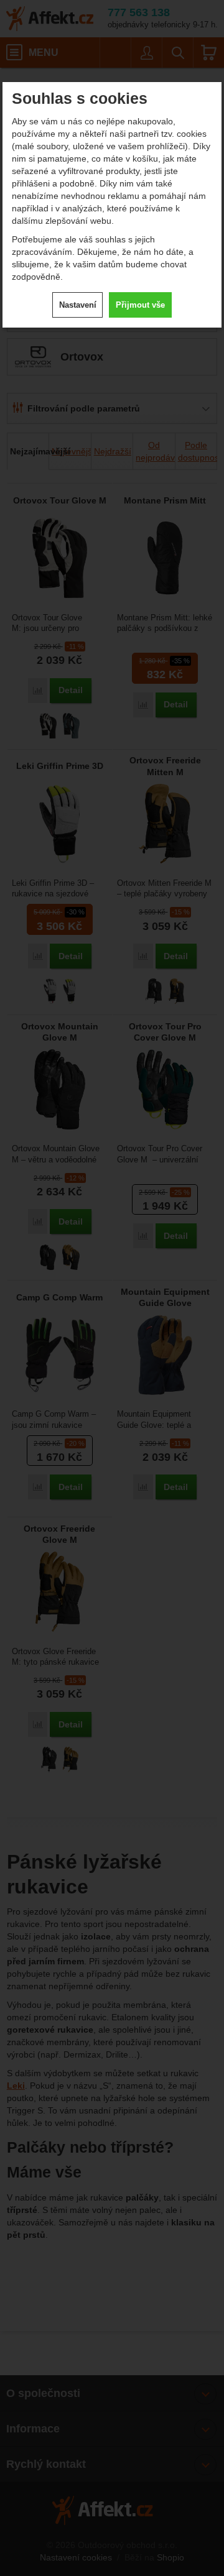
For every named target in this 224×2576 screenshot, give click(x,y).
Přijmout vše (140, 305)
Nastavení (78, 305)
